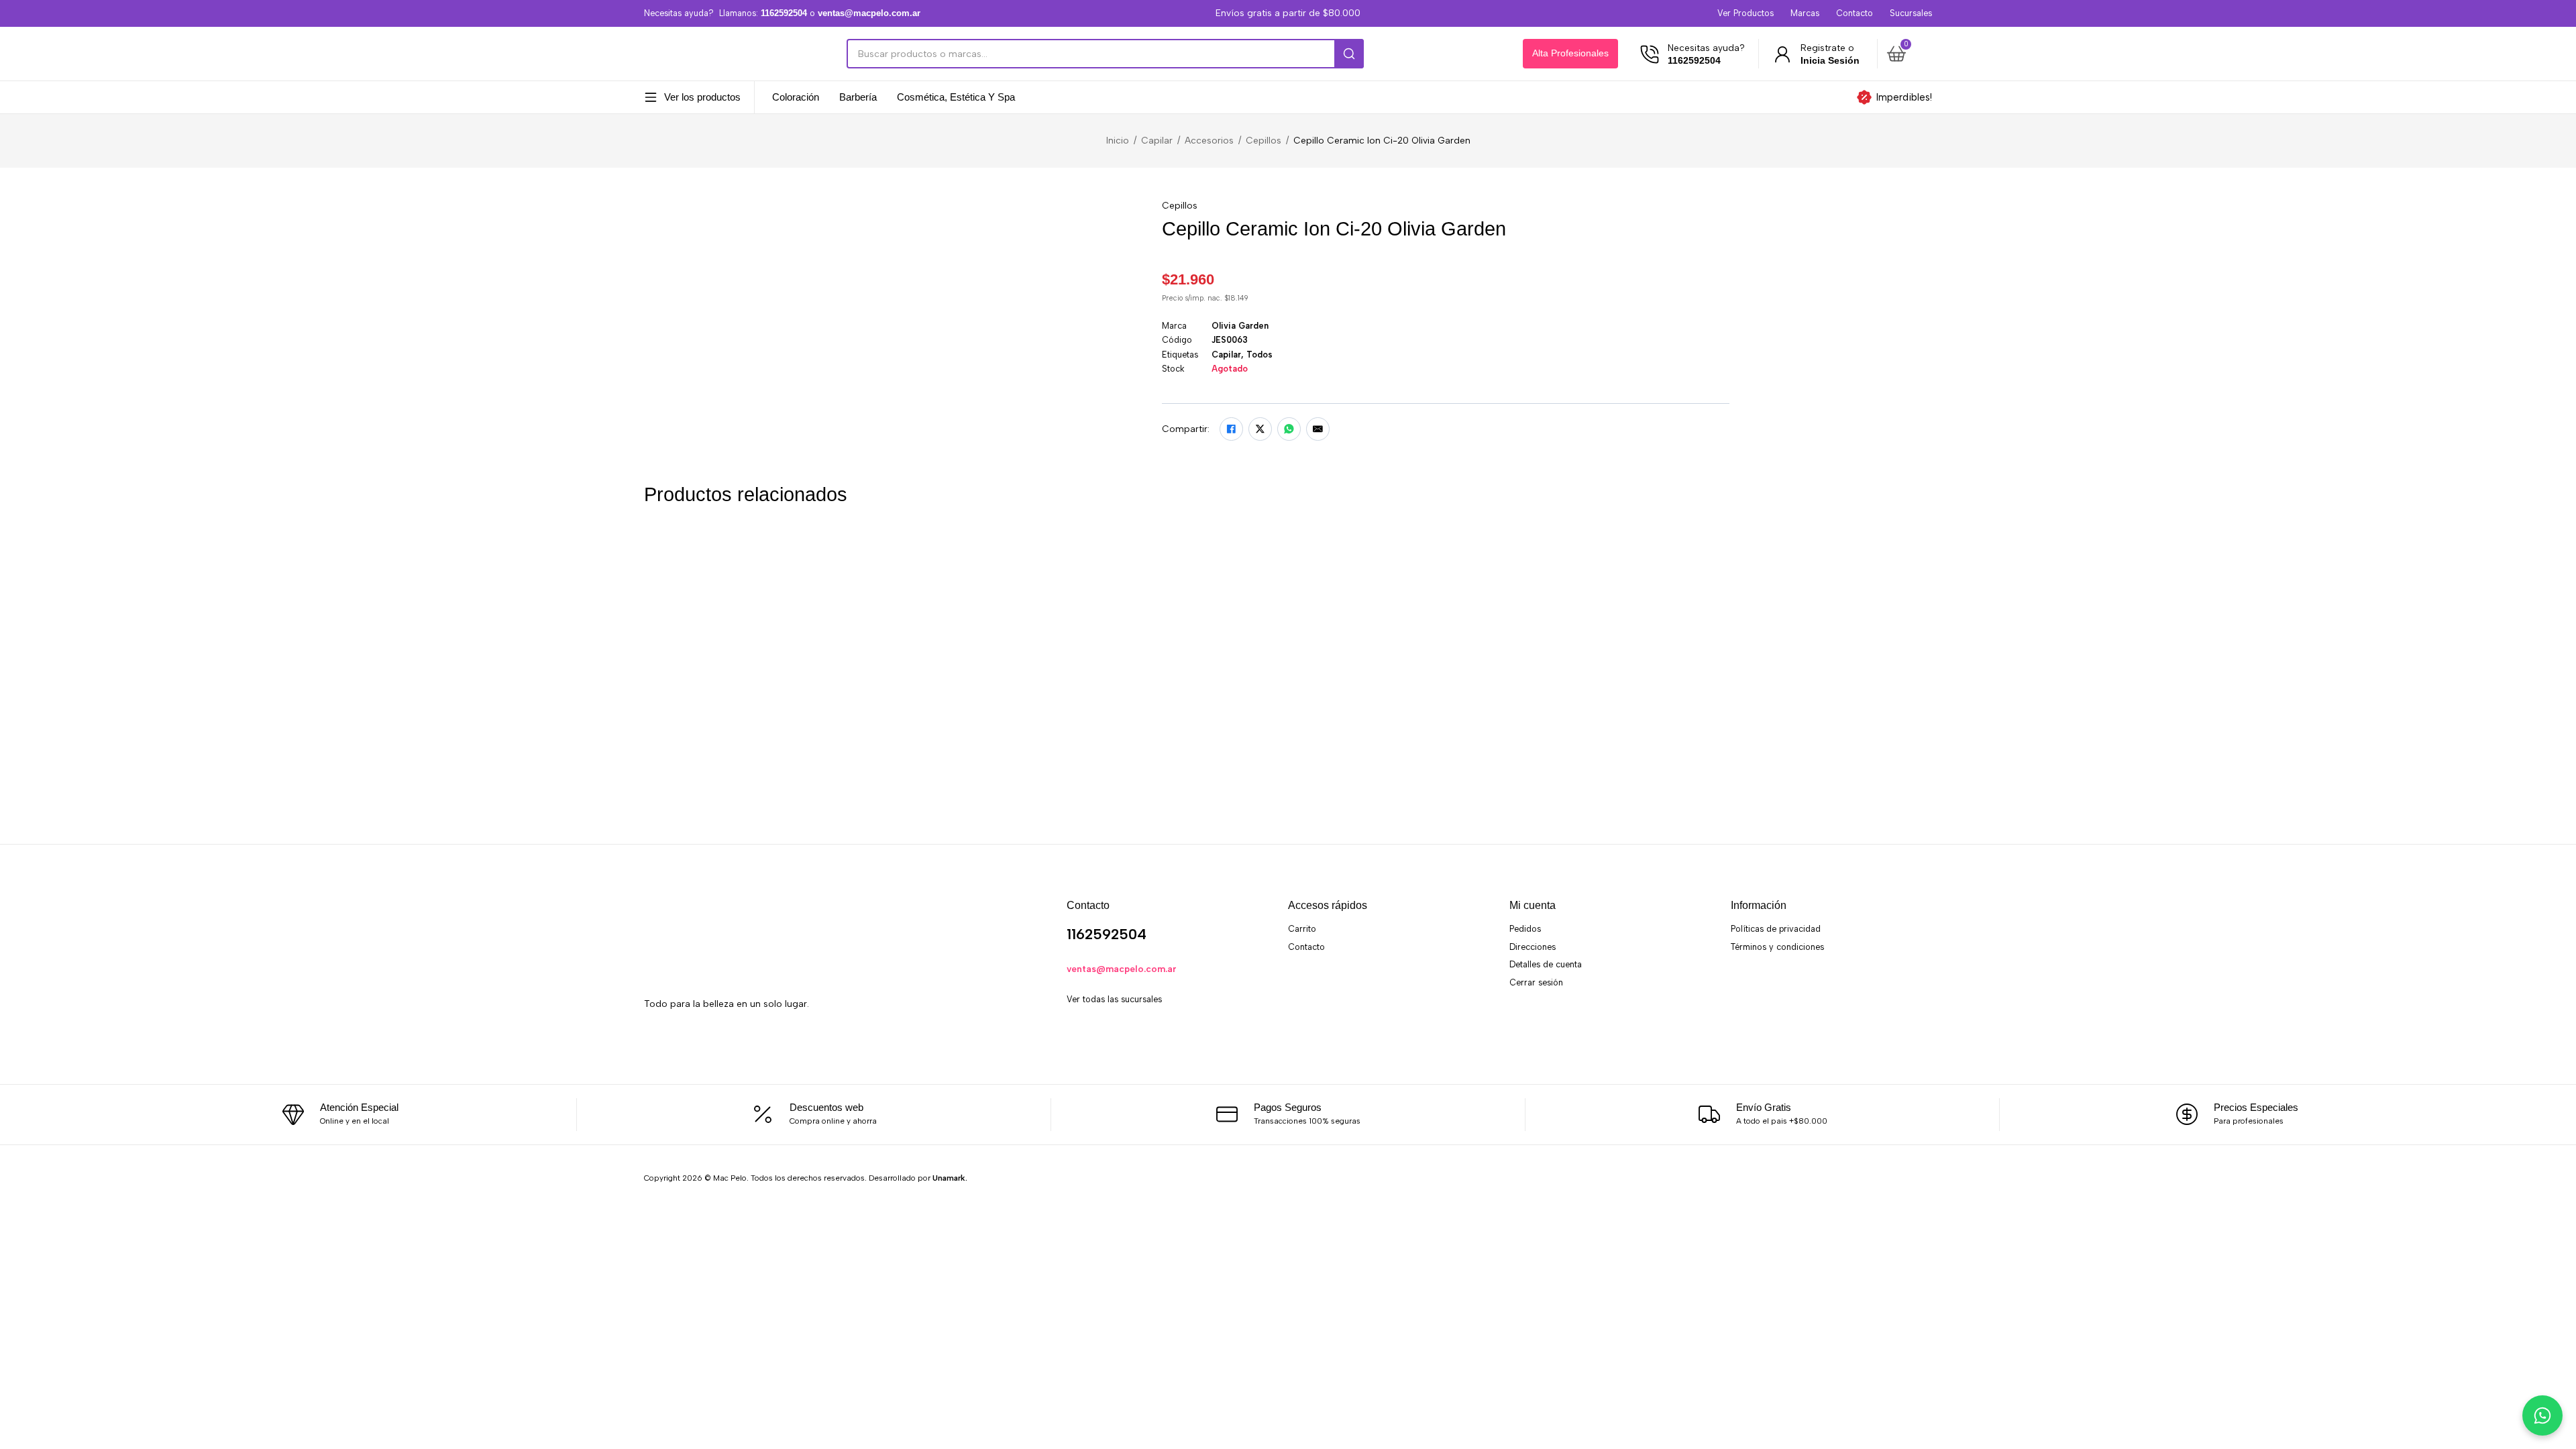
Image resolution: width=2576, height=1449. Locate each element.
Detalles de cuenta (1546, 964)
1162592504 (1107, 934)
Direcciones (1533, 947)
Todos (1259, 355)
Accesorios (1209, 140)
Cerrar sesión (1536, 982)
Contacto (1855, 13)
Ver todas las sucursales (1114, 999)
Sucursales (1911, 13)
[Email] (1318, 429)
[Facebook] (1231, 429)
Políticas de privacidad (1776, 929)
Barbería (858, 98)
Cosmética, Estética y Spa (956, 98)
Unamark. (950, 1178)
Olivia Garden (1240, 326)
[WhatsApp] (1289, 429)
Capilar (1157, 140)
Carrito (1302, 929)
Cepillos (1264, 140)
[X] (1260, 429)
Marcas (1805, 13)
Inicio (1118, 140)
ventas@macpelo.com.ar (1122, 969)
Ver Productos (1746, 13)
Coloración (796, 98)
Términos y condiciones (1777, 947)
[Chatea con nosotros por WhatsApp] (2542, 1415)
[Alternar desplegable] (651, 97)
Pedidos (1525, 929)
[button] (1907, 54)
